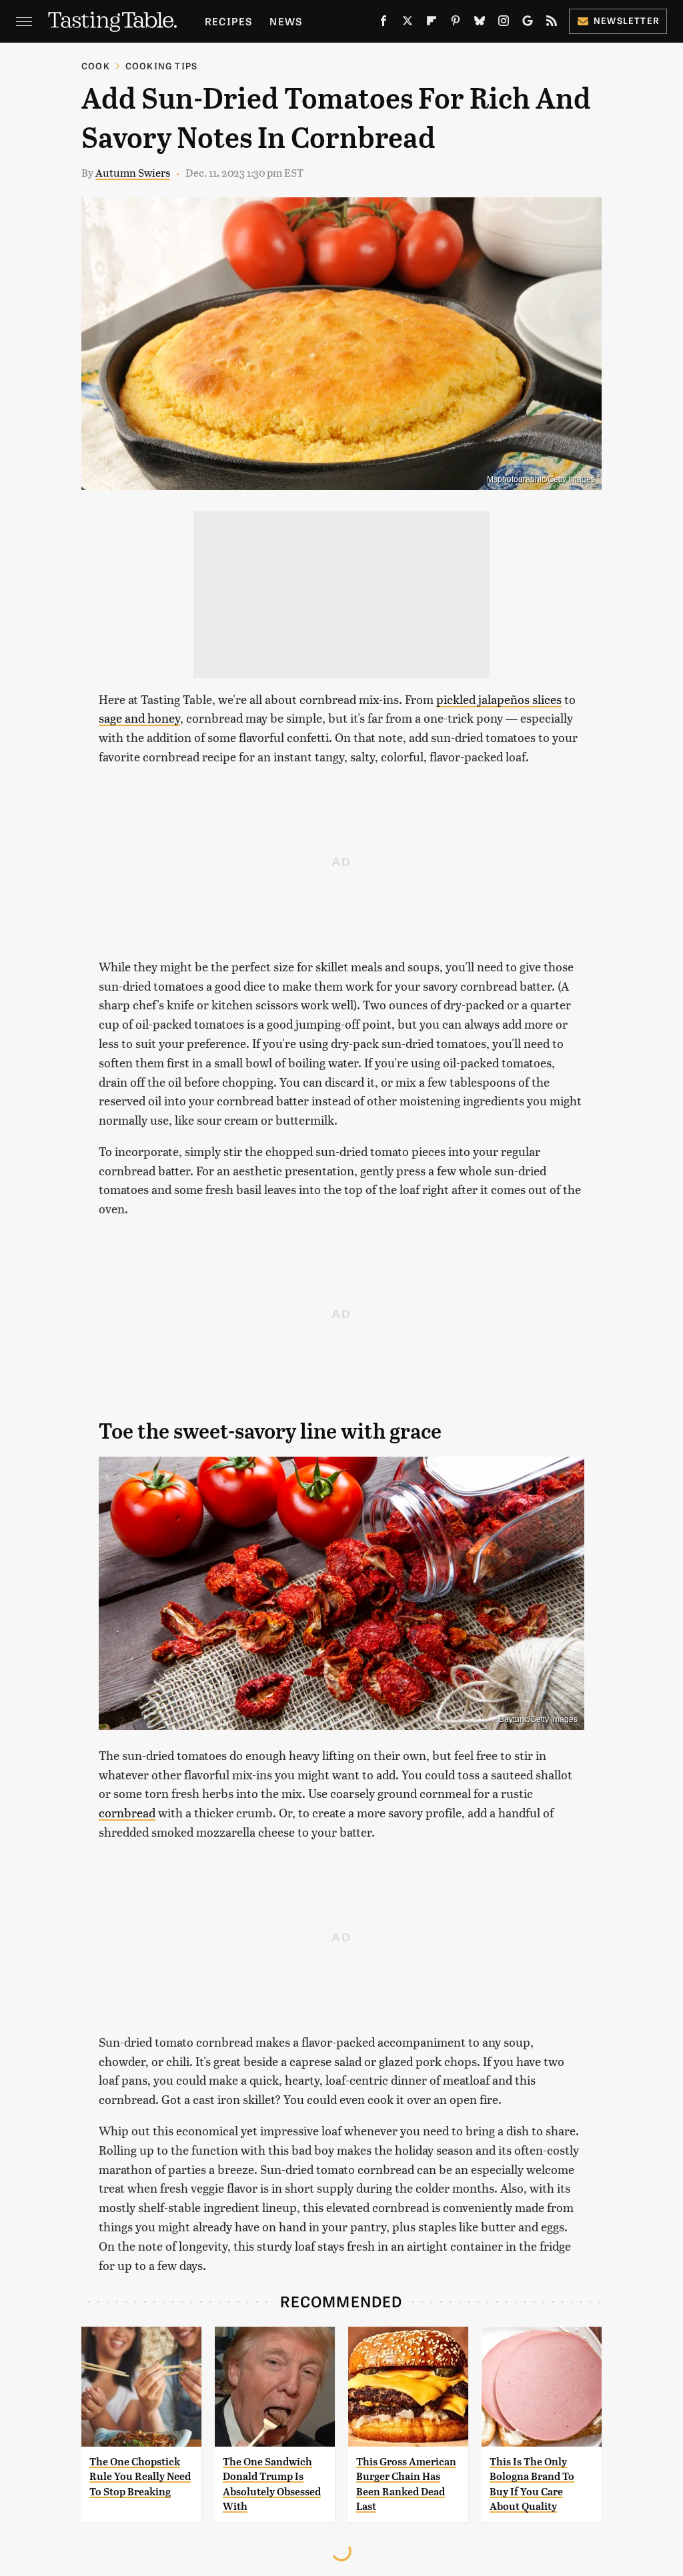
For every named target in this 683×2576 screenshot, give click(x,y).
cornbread (127, 1812)
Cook (96, 66)
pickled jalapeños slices (499, 699)
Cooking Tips (161, 66)
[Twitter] (408, 23)
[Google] (528, 23)
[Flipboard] (432, 23)
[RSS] (552, 23)
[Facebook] (384, 23)
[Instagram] (504, 23)
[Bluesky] (480, 23)
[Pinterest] (456, 23)
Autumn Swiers (133, 172)
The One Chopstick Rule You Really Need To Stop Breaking (140, 2477)
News (286, 21)
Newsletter (627, 20)
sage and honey (139, 718)
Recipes (228, 21)
